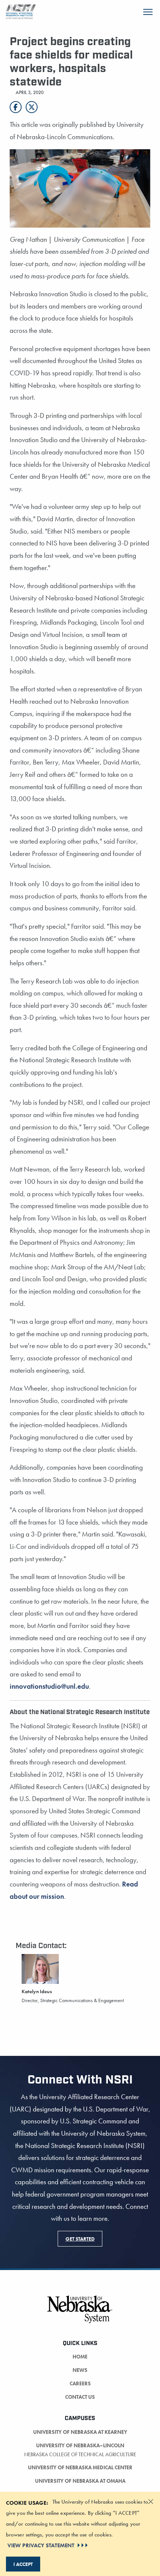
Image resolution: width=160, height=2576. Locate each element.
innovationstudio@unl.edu (49, 1686)
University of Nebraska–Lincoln (80, 2445)
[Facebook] (16, 107)
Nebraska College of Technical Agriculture (80, 2454)
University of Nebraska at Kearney (80, 2432)
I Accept (23, 2564)
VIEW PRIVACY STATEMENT (41, 2545)
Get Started (80, 2239)
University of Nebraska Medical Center (80, 2467)
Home (80, 2357)
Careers (80, 2383)
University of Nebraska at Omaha (80, 2481)
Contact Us (80, 2397)
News (80, 2370)
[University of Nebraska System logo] (80, 2314)
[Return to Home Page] (21, 11)
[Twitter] (32, 107)
